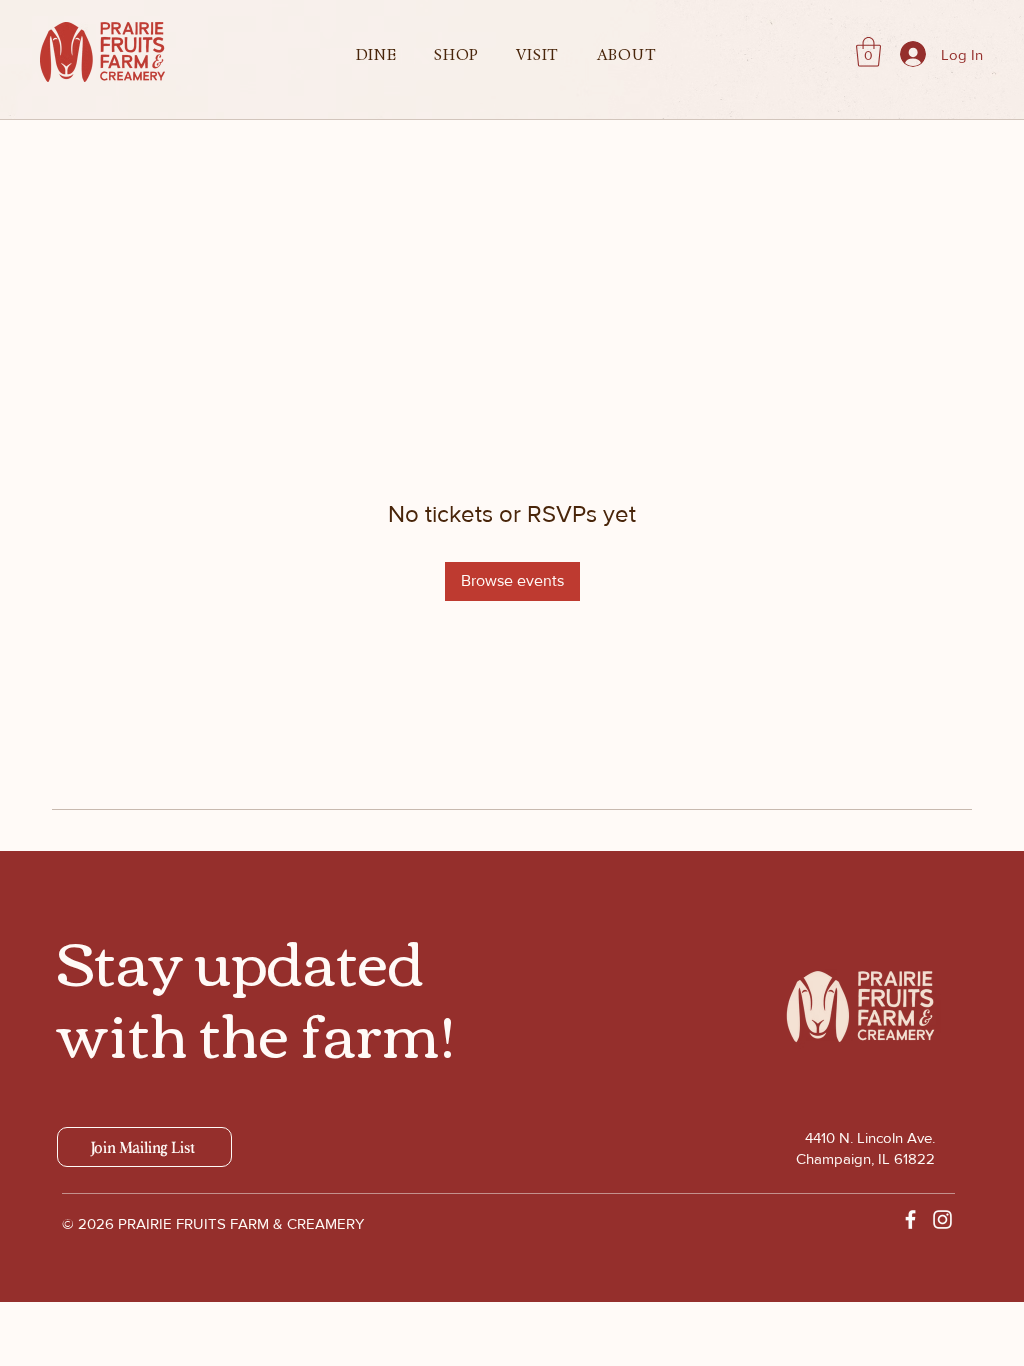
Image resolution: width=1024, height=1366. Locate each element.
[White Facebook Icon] (910, 1219)
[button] (376, 55)
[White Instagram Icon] (942, 1219)
